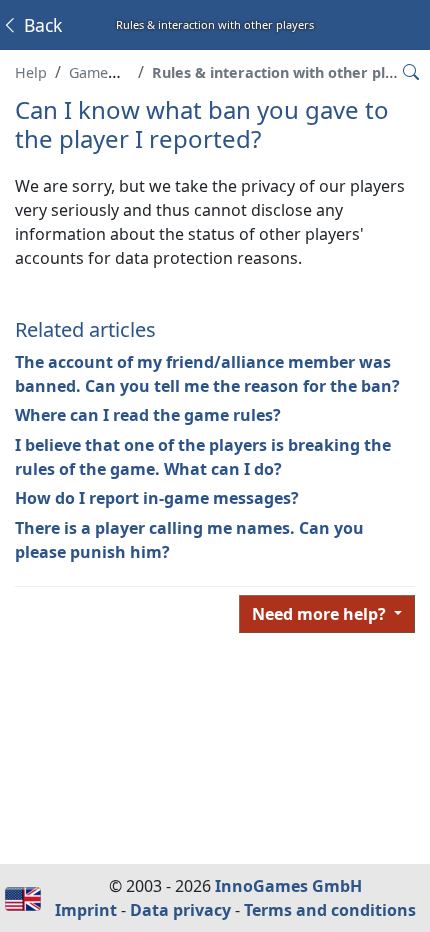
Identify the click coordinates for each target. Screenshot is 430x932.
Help (31, 72)
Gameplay (102, 72)
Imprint (86, 910)
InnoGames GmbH (288, 886)
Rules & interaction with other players (288, 72)
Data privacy (180, 910)
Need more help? (321, 614)
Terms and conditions (330, 910)
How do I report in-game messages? (157, 498)
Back (40, 25)
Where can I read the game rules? (148, 415)
